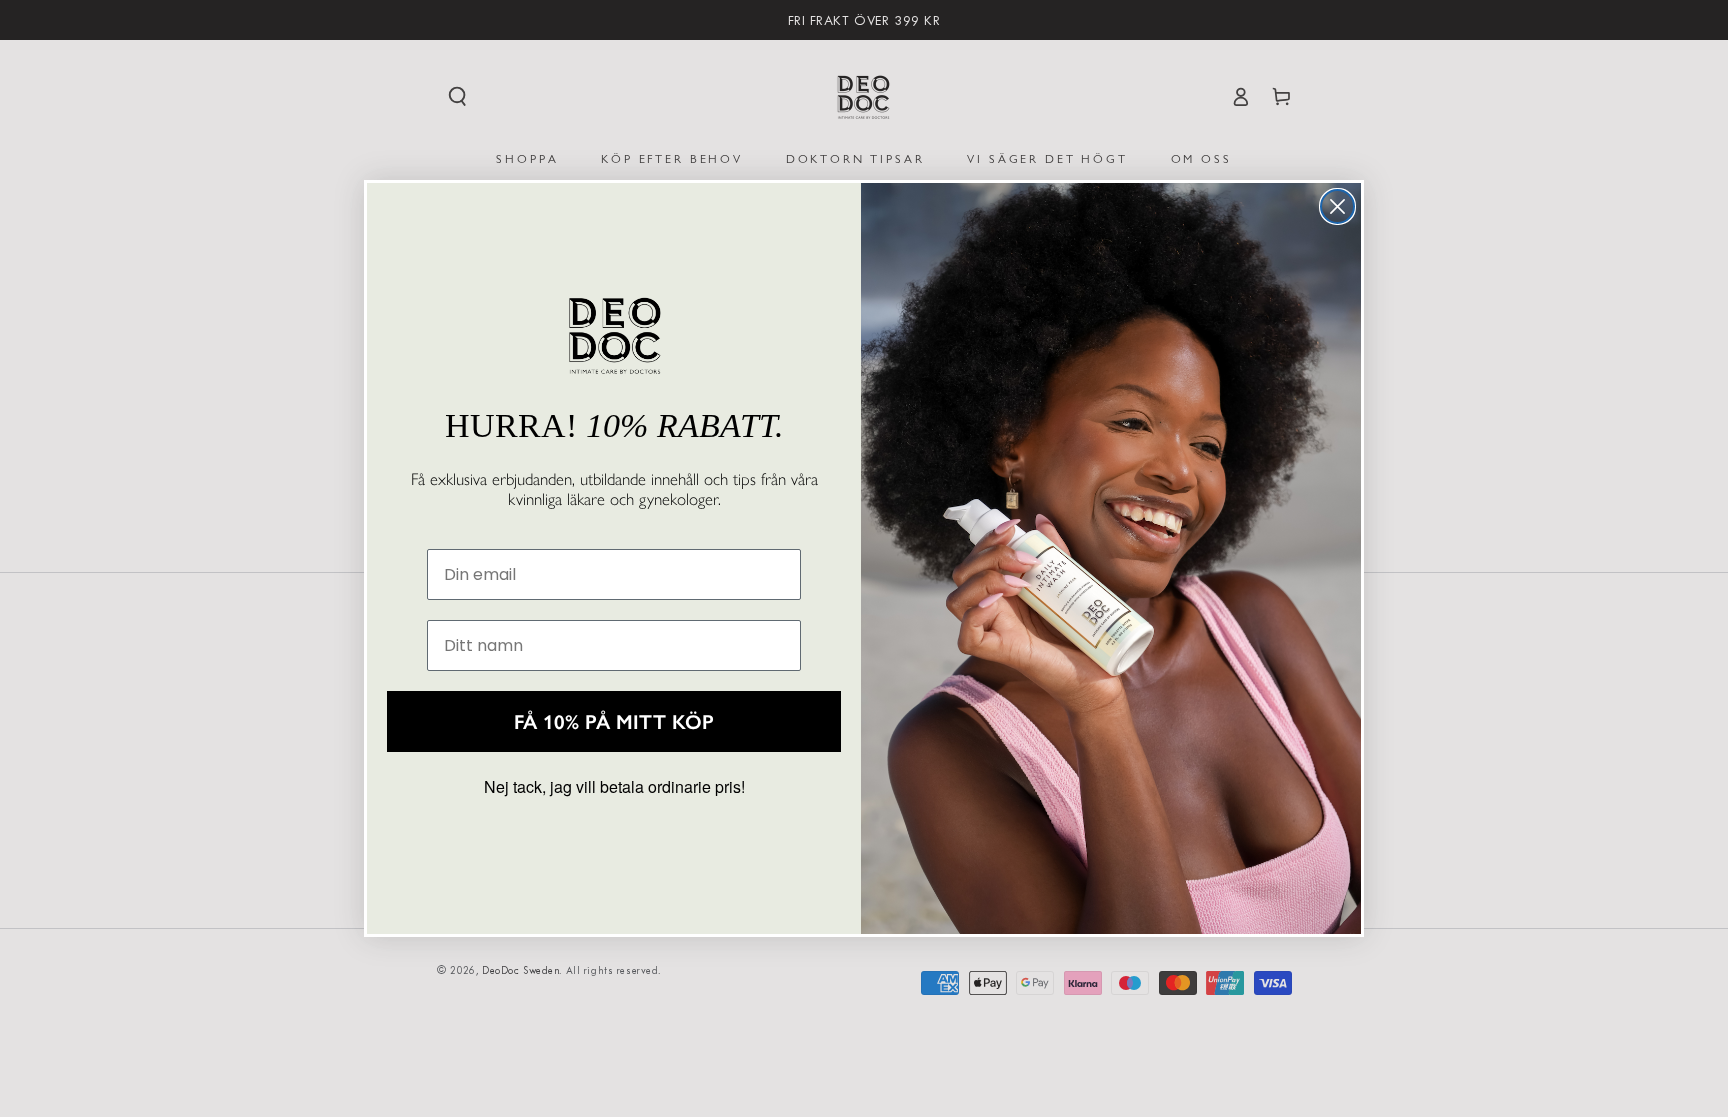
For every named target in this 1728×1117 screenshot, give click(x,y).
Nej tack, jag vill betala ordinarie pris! (614, 786)
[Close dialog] (1337, 206)
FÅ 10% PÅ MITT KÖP (614, 722)
